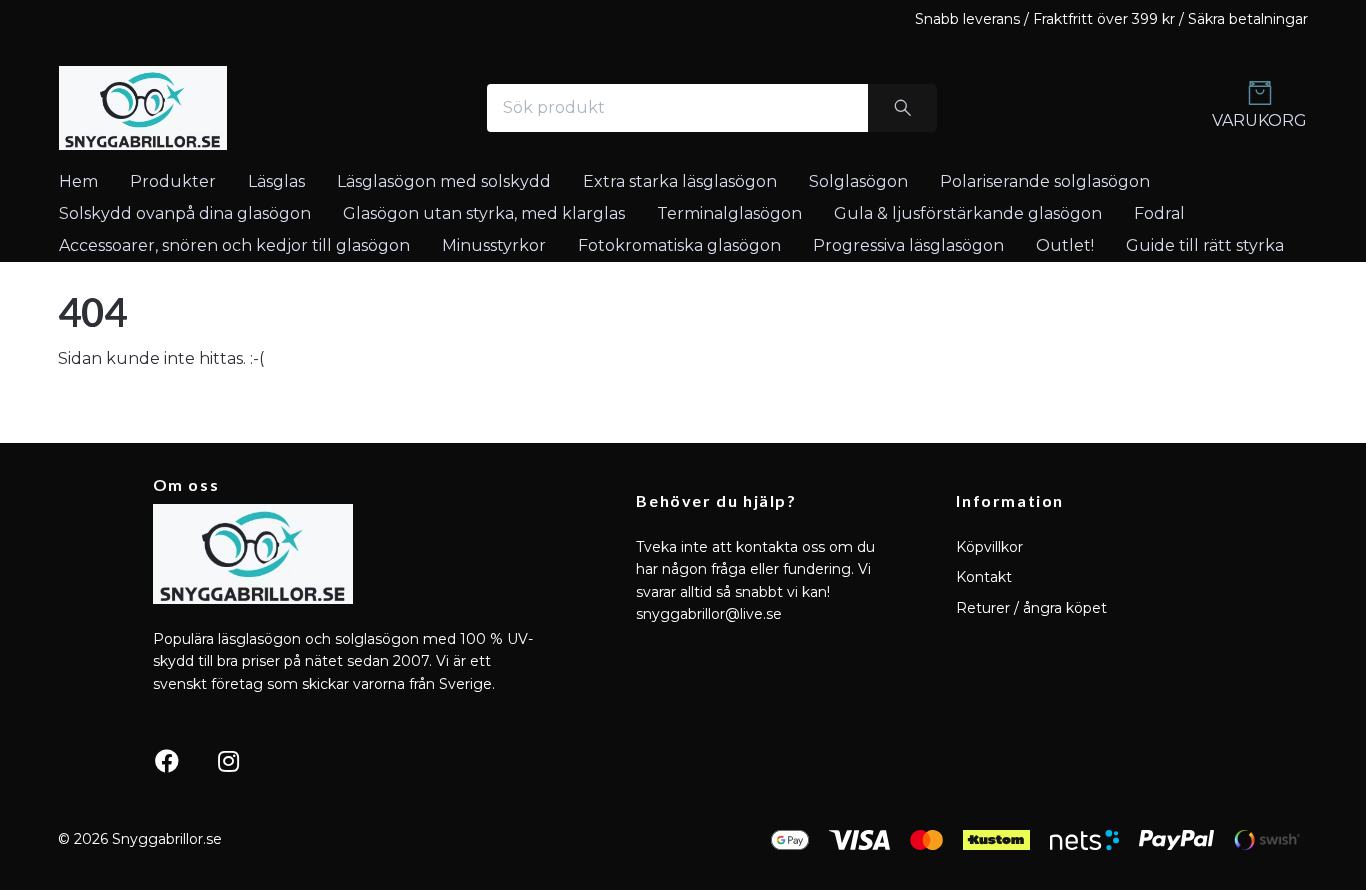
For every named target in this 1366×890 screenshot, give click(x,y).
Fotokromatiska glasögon (679, 245)
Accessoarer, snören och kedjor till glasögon (234, 245)
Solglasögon (858, 181)
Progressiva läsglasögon (908, 245)
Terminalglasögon (729, 213)
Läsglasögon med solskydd (444, 181)
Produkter (173, 181)
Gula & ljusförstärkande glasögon (968, 213)
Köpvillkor (989, 547)
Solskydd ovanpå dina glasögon (185, 213)
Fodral (1159, 213)
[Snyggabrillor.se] (143, 108)
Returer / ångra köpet (1031, 608)
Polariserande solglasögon (1045, 181)
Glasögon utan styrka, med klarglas (484, 213)
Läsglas (276, 181)
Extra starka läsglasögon (680, 181)
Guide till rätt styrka (1205, 245)
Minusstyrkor (494, 245)
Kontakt (984, 577)
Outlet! (1065, 245)
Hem (78, 181)
